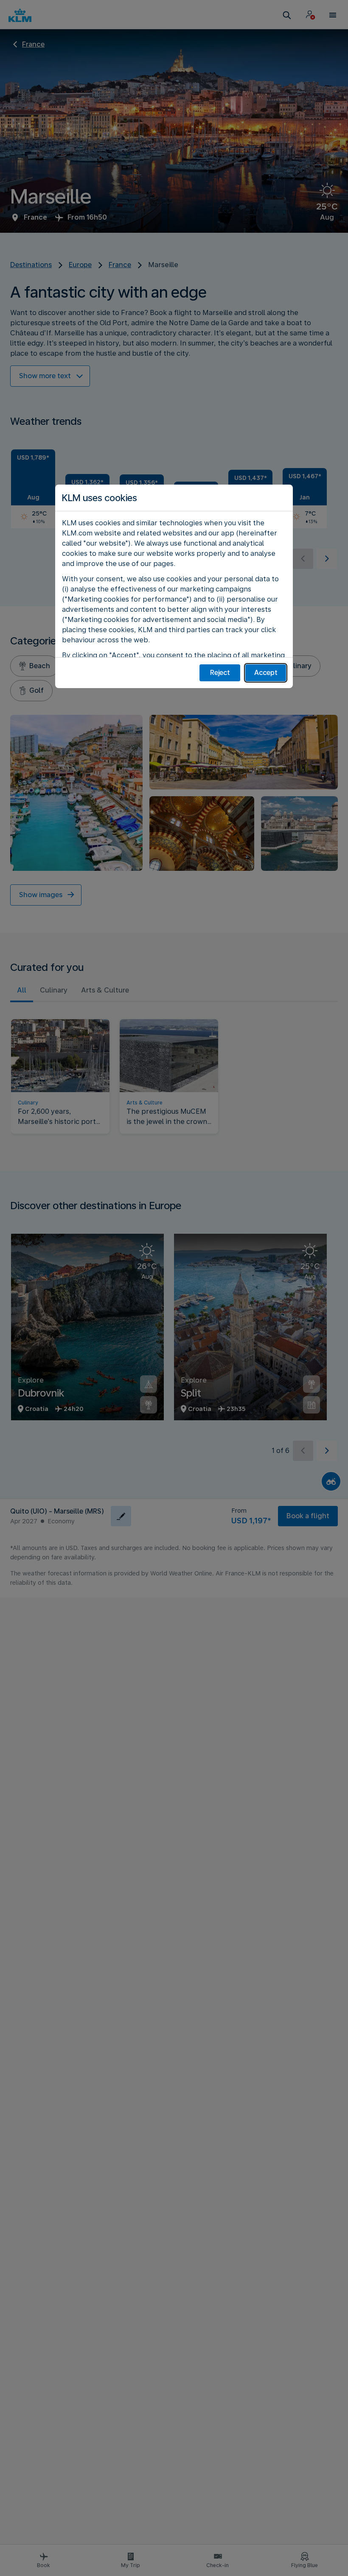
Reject (220, 673)
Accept (266, 673)
